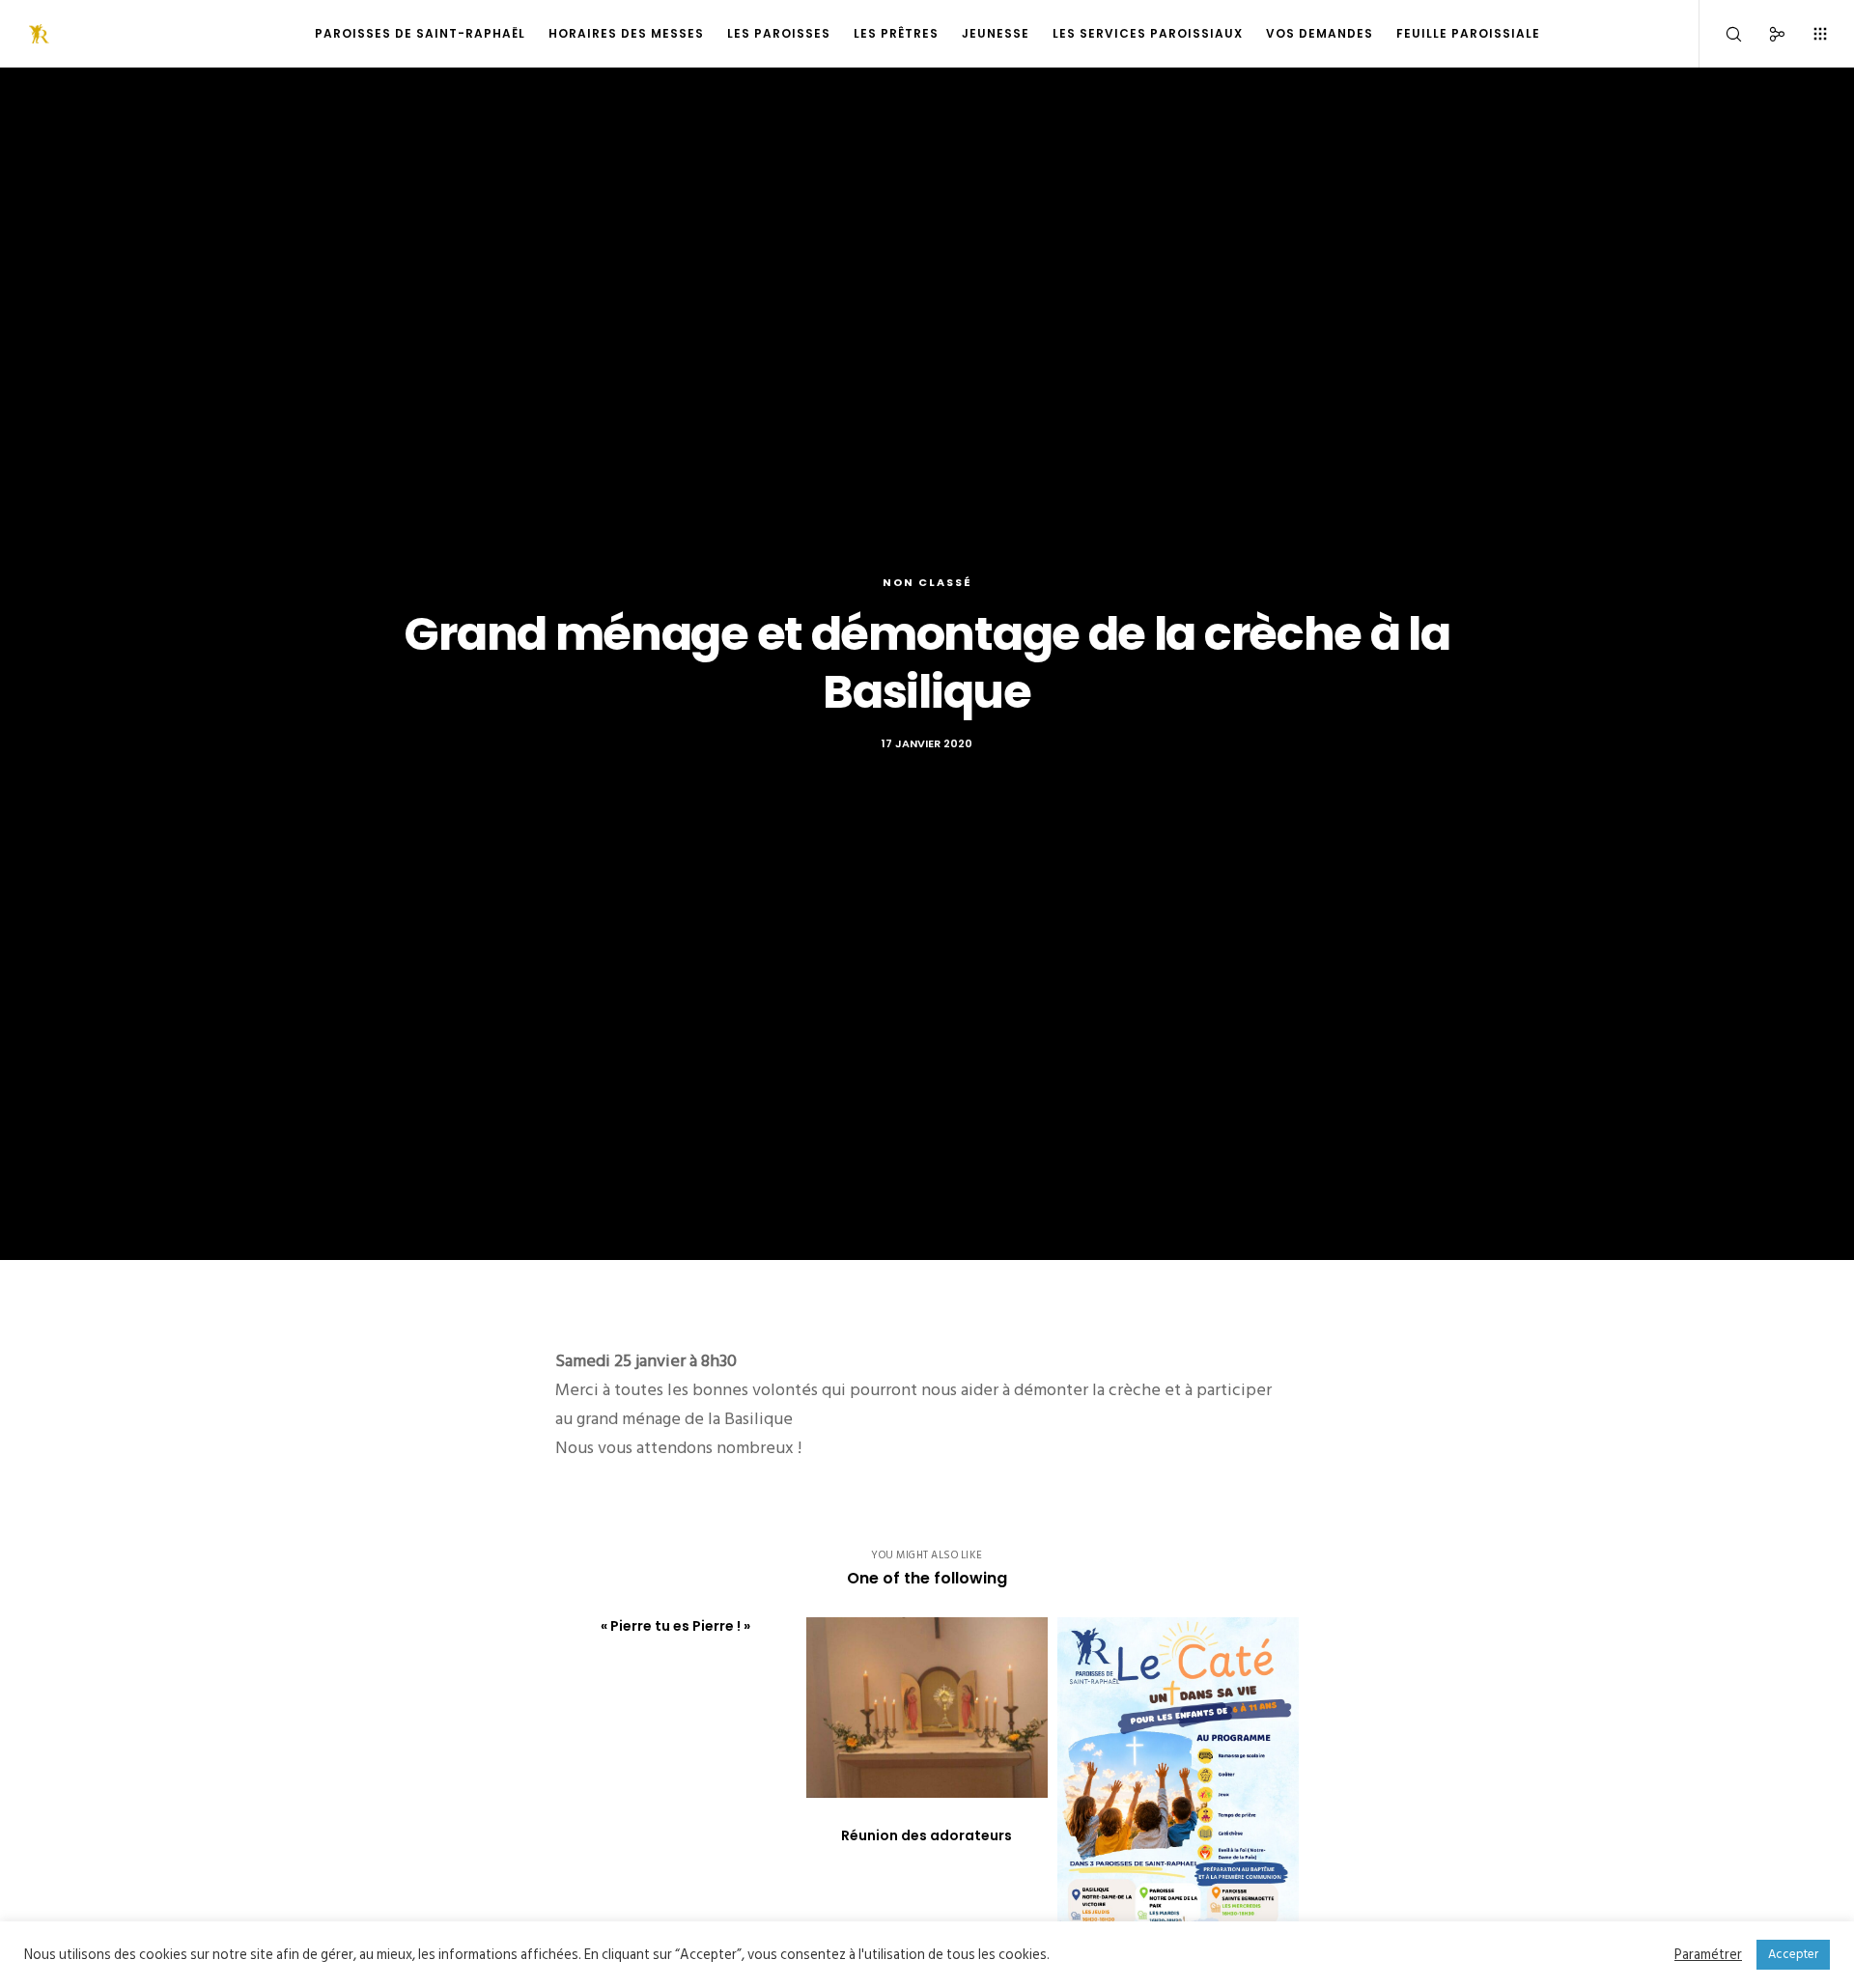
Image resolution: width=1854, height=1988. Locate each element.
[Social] (1765, 34)
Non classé (927, 582)
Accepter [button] (1793, 1954)
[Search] (1721, 34)
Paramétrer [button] (1708, 1955)
